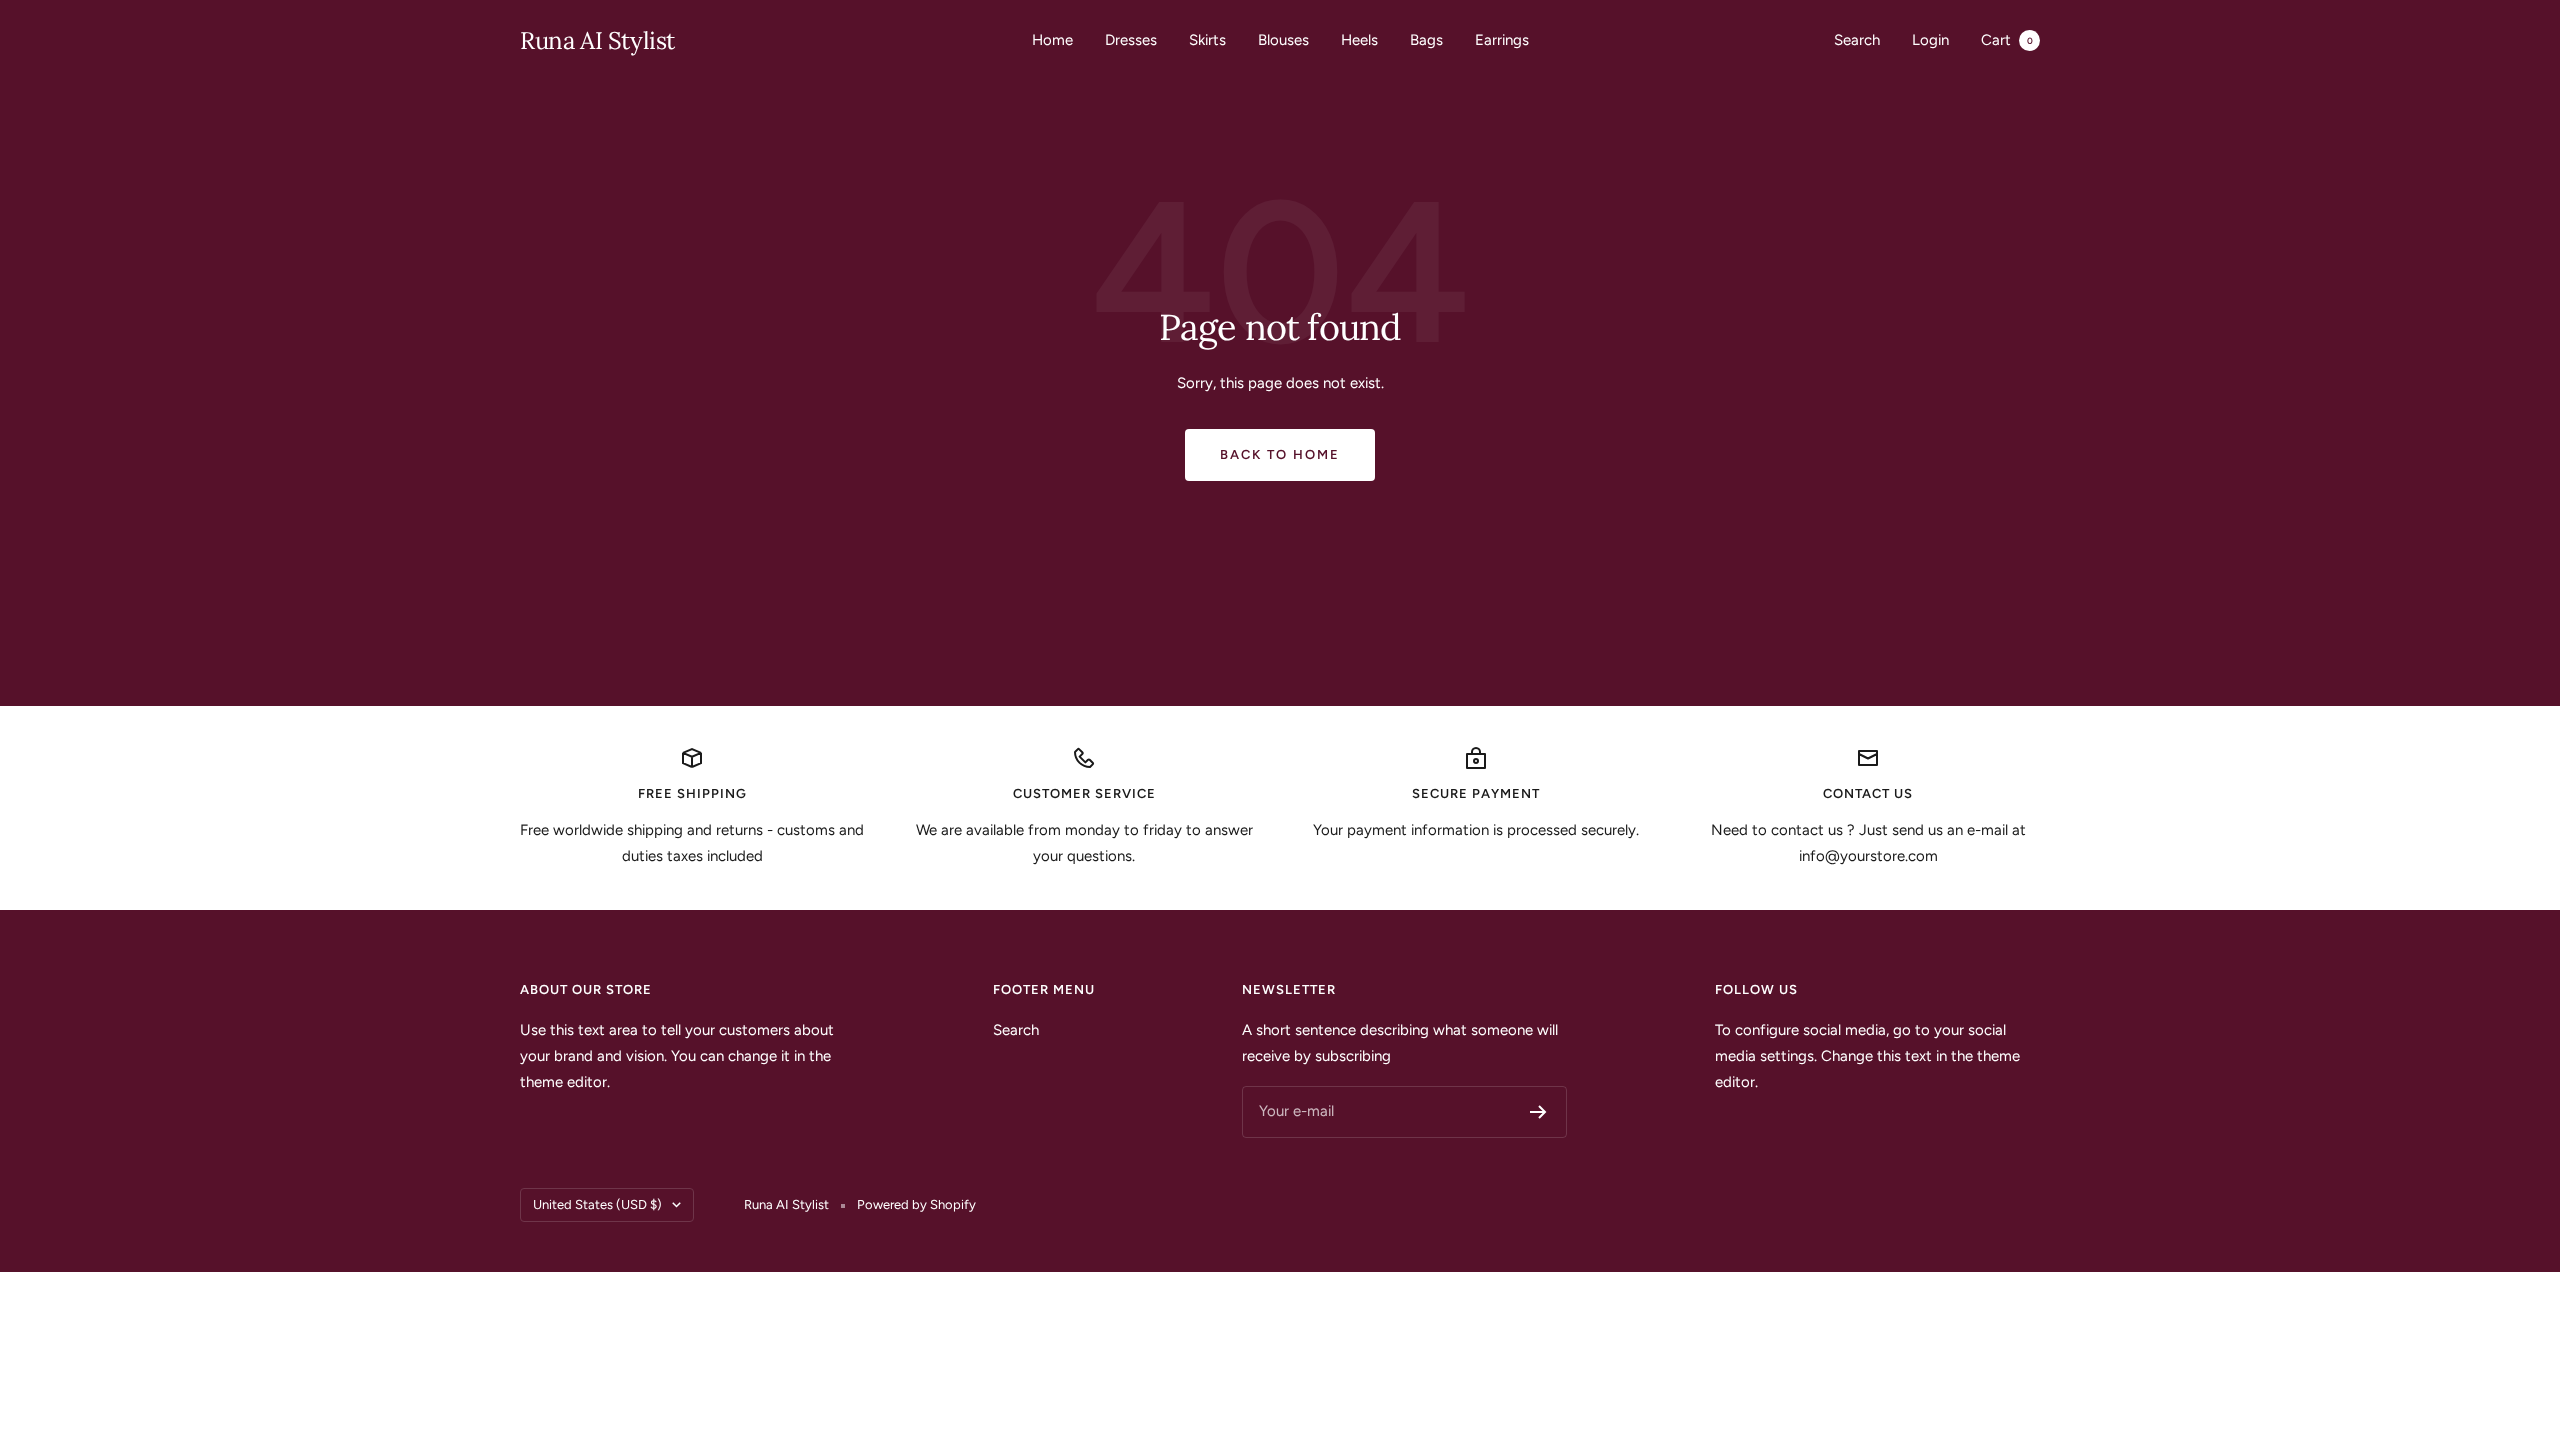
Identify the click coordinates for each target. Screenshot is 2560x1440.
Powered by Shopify (916, 1204)
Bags (1426, 40)
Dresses (1131, 40)
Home (1052, 40)
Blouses (1283, 40)
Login (1930, 40)
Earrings (1502, 40)
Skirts (1207, 40)
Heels (1359, 40)
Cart (2007, 40)
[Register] (1538, 1112)
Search (1857, 40)
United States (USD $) (597, 1204)
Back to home (1280, 454)
